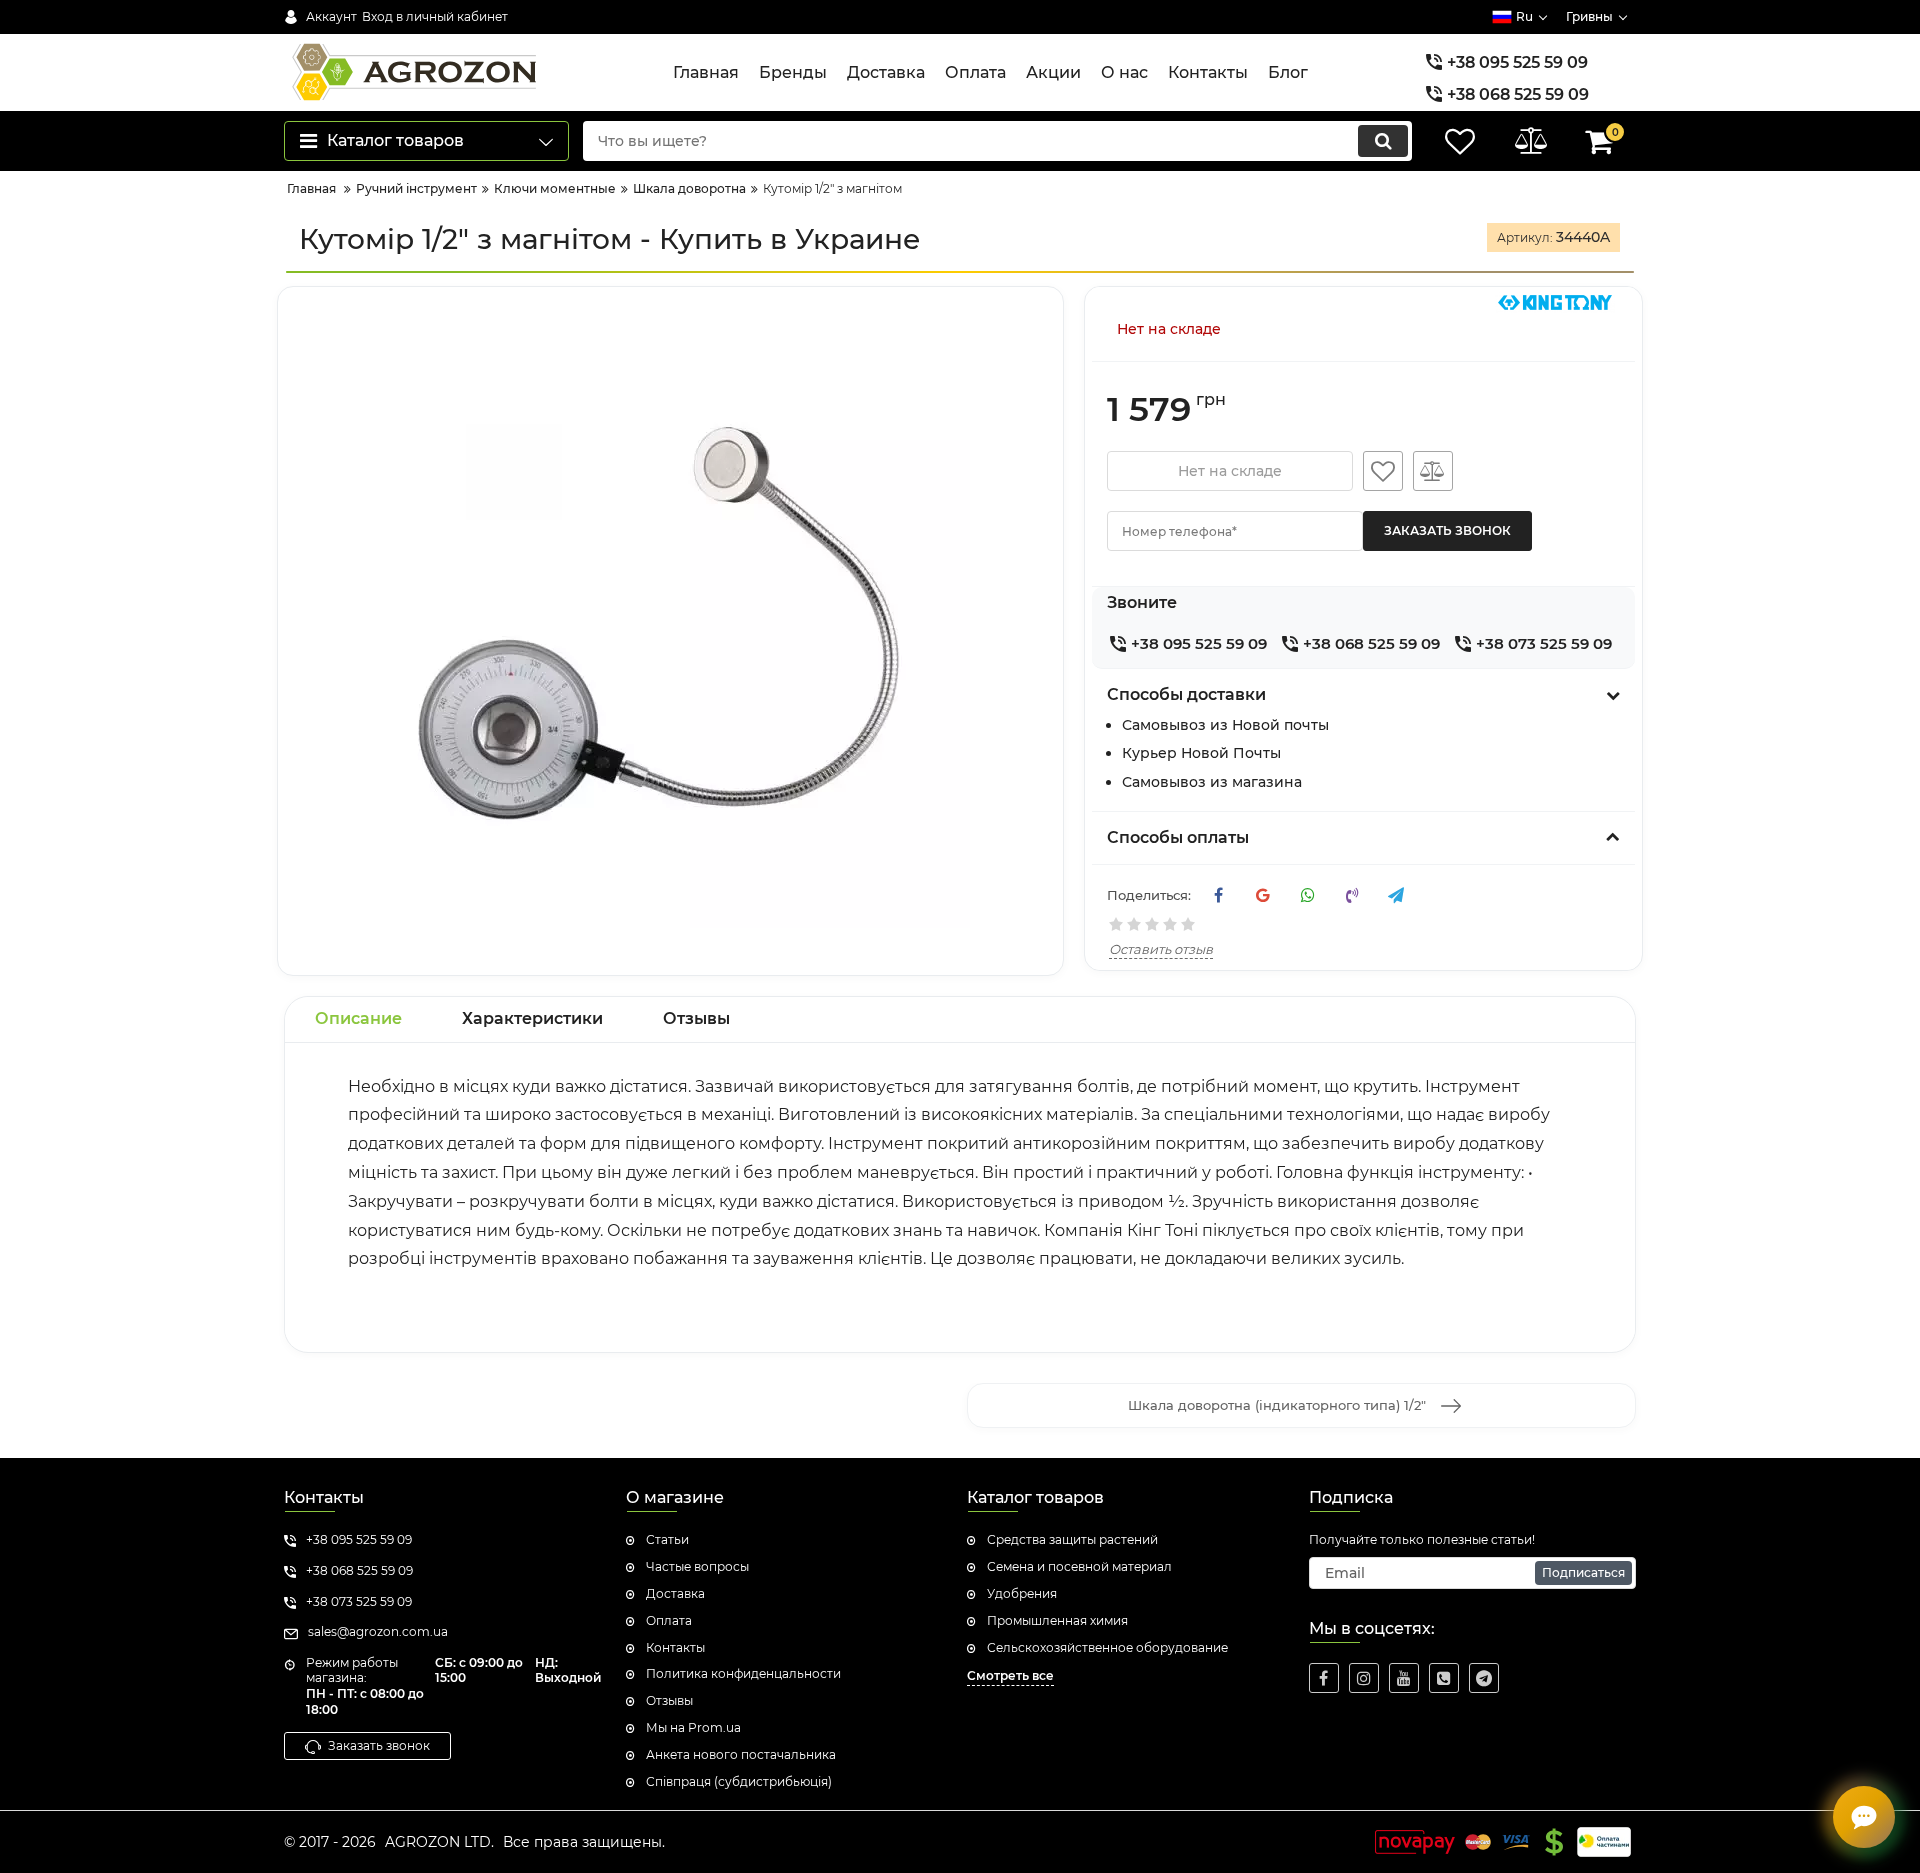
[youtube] (1404, 1678)
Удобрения (1022, 1593)
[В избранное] (1383, 471)
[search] (1383, 141)
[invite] (1444, 1678)
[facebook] (1324, 1678)
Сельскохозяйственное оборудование (1107, 1647)
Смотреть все (1010, 1675)
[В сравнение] (1433, 471)
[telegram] (1484, 1678)
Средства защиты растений (1072, 1539)
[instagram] (1364, 1678)
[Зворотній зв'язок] (1864, 1817)
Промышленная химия (1057, 1620)
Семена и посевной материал (1079, 1566)
